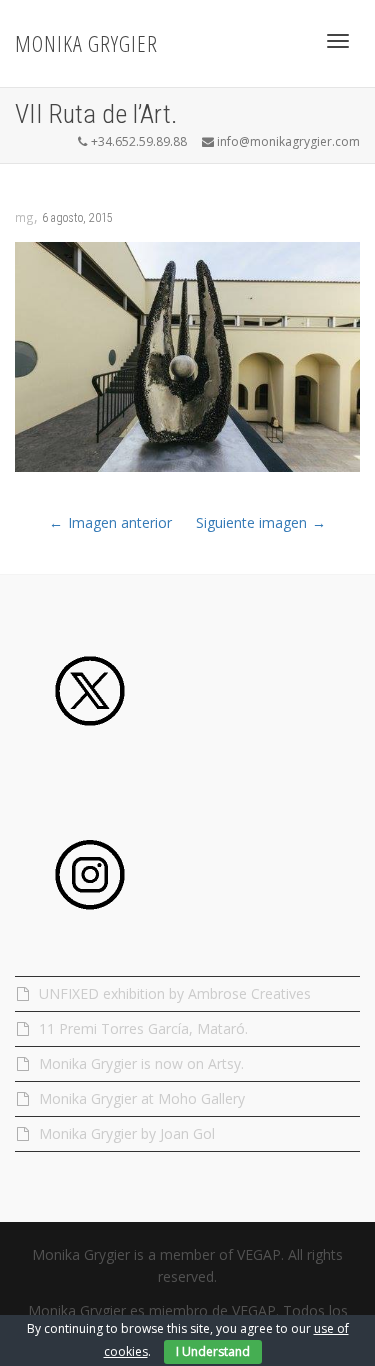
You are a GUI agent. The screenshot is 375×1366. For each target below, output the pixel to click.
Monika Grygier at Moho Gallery (142, 1098)
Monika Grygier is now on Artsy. (141, 1063)
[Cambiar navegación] (338, 41)
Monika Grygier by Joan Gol (127, 1133)
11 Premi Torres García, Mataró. (143, 1028)
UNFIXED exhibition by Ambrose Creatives (177, 993)
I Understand (213, 1351)
